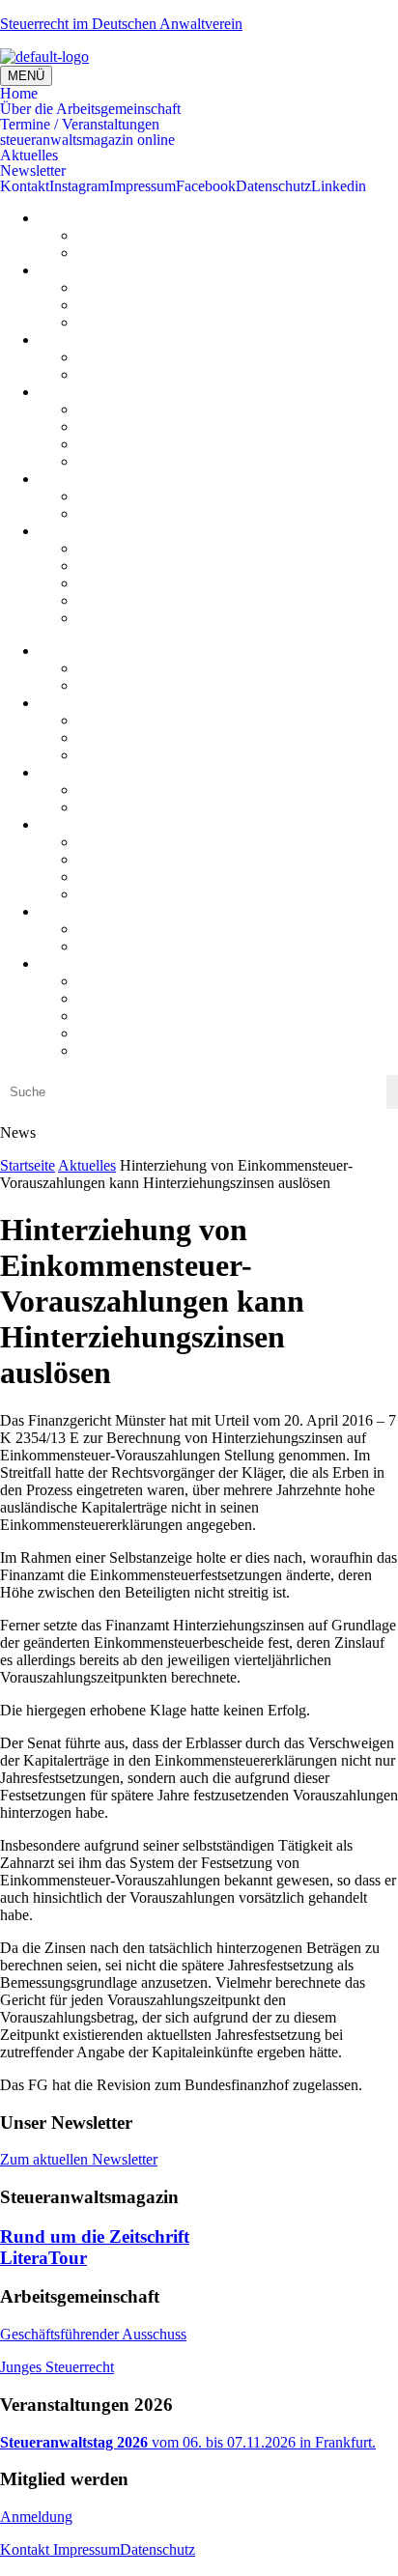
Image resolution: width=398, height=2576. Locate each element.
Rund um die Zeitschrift (95, 2236)
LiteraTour (110, 461)
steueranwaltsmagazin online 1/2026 (188, 426)
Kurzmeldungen (127, 235)
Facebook (206, 186)
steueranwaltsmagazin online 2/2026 (188, 409)
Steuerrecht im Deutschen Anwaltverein (121, 24)
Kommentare (117, 253)
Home (19, 94)
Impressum (142, 186)
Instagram (79, 186)
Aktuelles (29, 156)
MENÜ (26, 76)
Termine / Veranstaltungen (80, 125)
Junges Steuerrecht (134, 305)
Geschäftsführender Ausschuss (93, 2334)
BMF (94, 496)
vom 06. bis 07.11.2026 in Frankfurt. (188, 2442)
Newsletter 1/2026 (133, 618)
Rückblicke (112, 374)
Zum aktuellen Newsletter (79, 2159)
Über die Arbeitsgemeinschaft (90, 109)
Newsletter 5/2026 (133, 548)
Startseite (28, 1165)
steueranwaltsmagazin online (87, 140)
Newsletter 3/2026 (133, 583)
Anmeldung (36, 2517)
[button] (199, 94)
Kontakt (25, 186)
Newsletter (33, 171)
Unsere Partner (123, 322)
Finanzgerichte (122, 513)
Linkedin (339, 186)
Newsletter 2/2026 (133, 600)
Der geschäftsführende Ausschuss (180, 287)
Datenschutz (273, 186)
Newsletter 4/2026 (133, 566)
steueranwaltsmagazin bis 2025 (172, 444)
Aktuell (100, 357)
